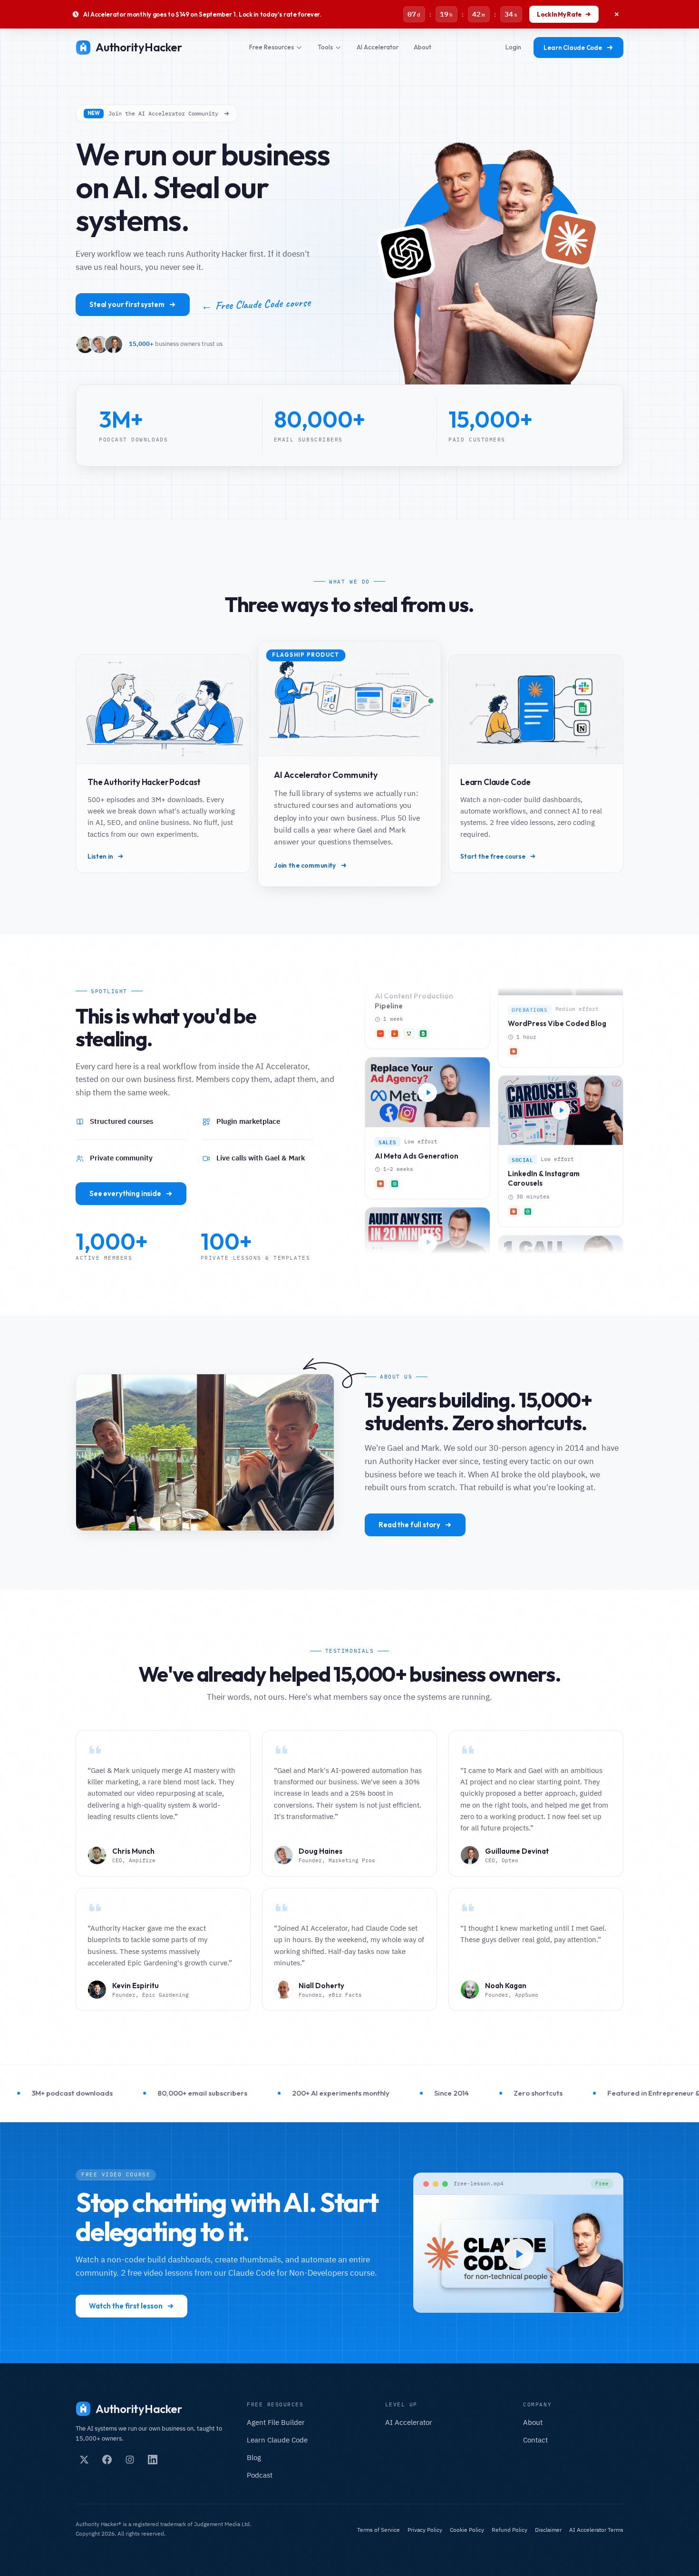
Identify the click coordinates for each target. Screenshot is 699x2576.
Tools (325, 47)
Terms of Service (379, 2530)
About (422, 47)
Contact (535, 2440)
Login (513, 47)
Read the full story (409, 1525)
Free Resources (272, 47)
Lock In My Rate (559, 14)
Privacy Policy (425, 2530)
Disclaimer (548, 2530)
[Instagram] (130, 2460)
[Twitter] (84, 2460)
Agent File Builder (276, 2422)
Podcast (260, 2475)
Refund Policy (510, 2530)
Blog (254, 2457)
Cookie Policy (467, 2530)
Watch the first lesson (126, 2306)
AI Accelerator (378, 47)
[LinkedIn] (153, 2460)
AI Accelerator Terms (596, 2530)
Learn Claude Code (573, 48)
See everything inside (125, 1193)
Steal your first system (127, 304)
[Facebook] (107, 2460)
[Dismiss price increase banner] (617, 14)
